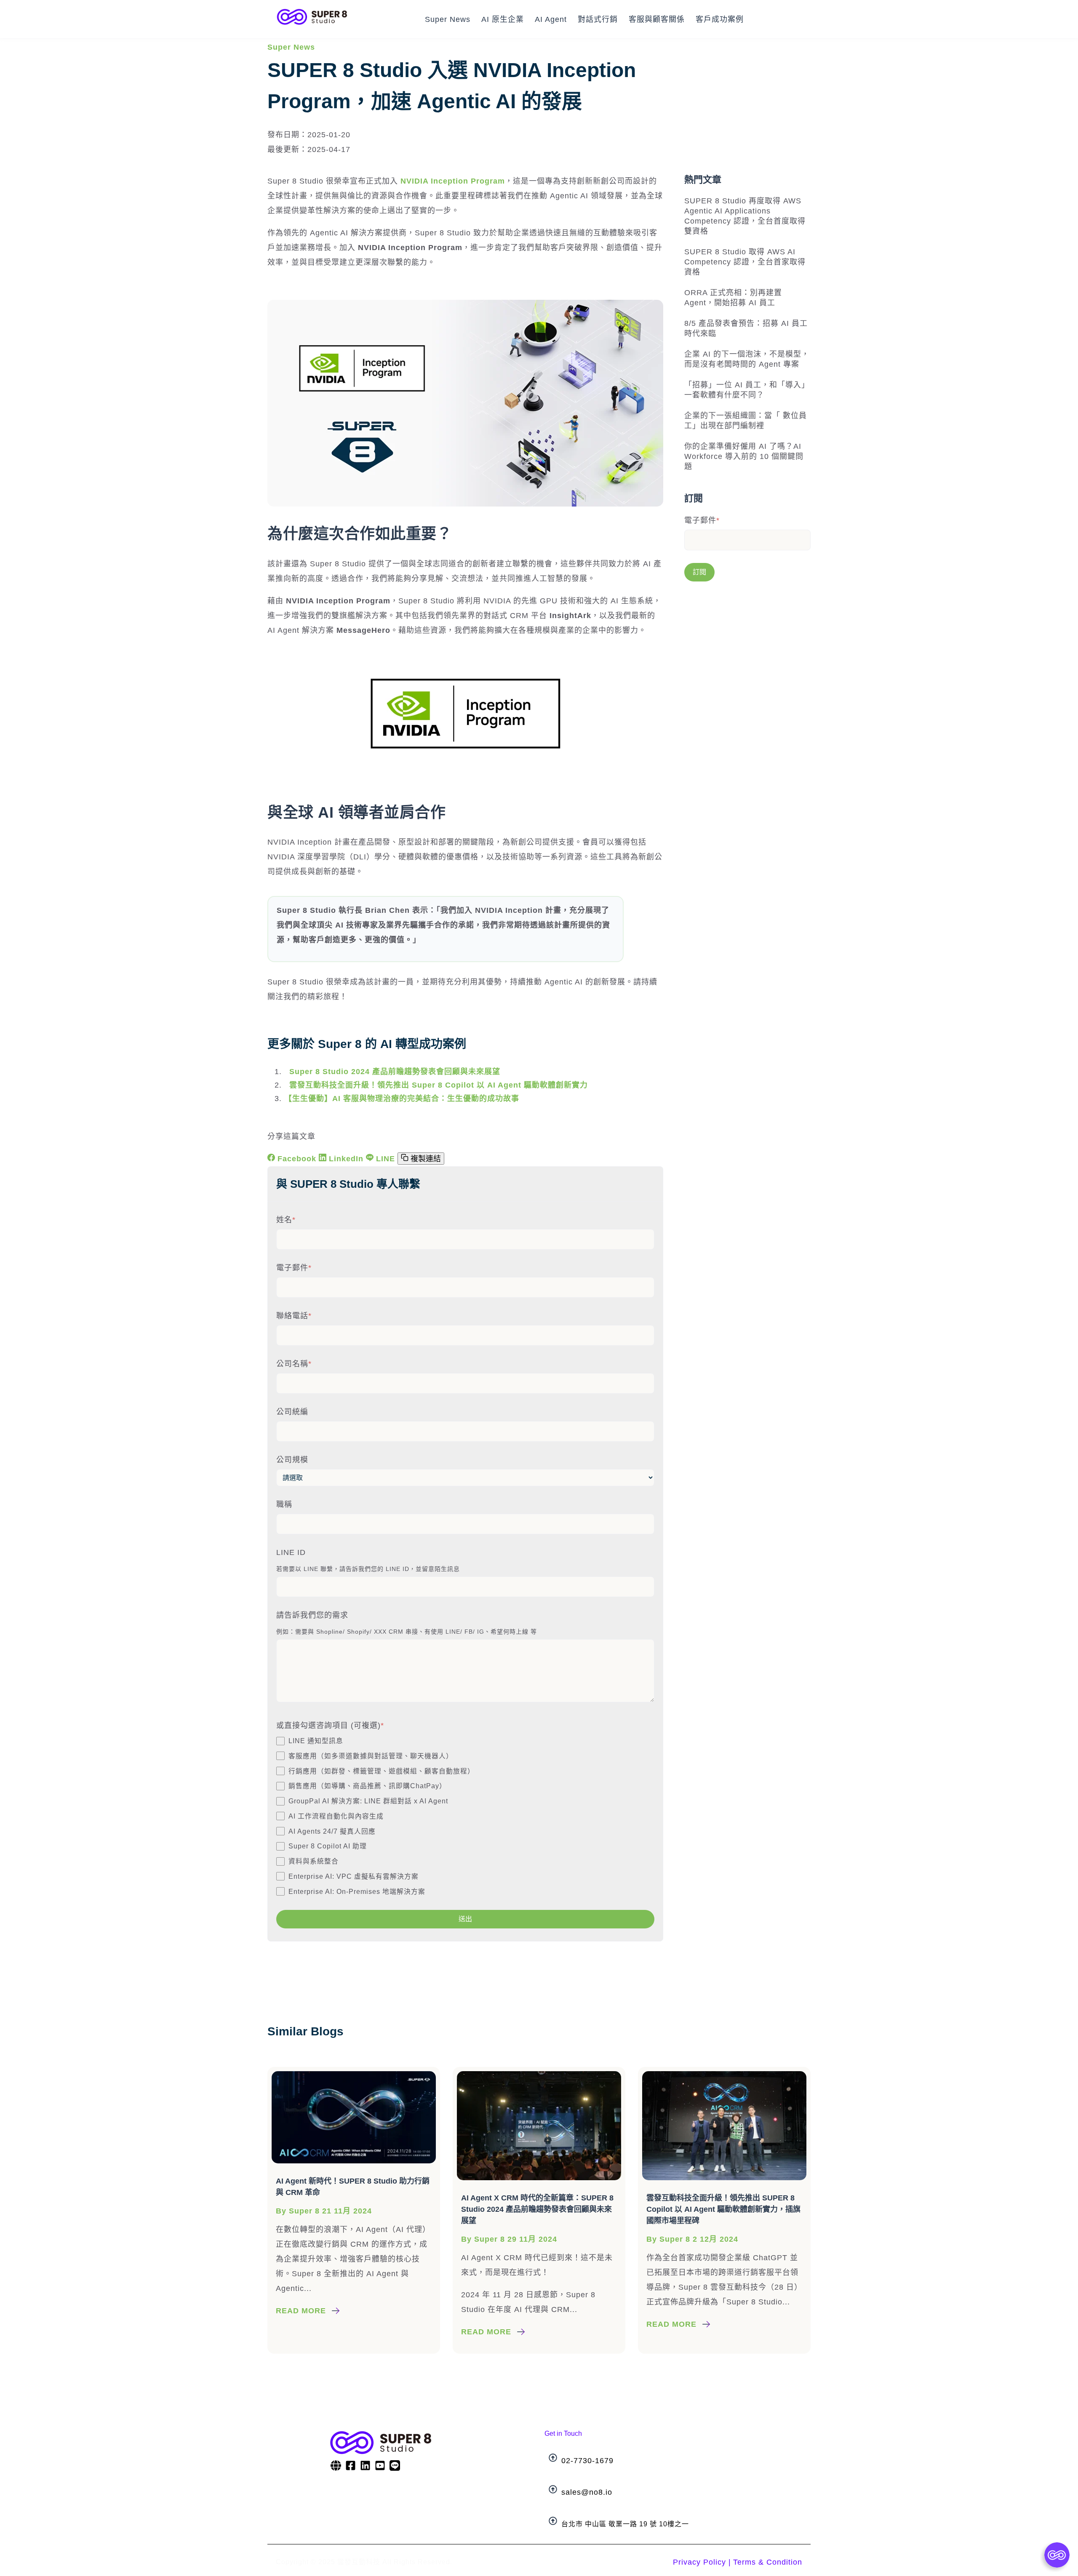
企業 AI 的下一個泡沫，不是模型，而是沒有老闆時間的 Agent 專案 (747, 359)
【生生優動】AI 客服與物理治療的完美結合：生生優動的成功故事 (402, 1099)
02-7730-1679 (587, 2461)
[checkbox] (465, 1816)
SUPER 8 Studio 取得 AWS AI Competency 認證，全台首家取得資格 (745, 262)
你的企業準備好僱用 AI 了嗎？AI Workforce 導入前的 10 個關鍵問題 (744, 456)
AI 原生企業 (503, 19)
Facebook (297, 1159)
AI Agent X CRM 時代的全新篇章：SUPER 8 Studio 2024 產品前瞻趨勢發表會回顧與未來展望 (537, 2209)
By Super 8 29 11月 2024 (509, 2239)
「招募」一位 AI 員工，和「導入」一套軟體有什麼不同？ (747, 390)
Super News (448, 19)
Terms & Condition (768, 2562)
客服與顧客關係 (657, 19)
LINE (386, 1159)
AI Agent (551, 19)
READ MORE (301, 2311)
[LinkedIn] (365, 2467)
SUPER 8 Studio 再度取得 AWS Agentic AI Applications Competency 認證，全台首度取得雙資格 (745, 216)
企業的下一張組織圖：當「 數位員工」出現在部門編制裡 (746, 421)
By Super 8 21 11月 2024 (324, 2211)
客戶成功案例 (720, 19)
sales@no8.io (587, 2492)
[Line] (395, 2467)
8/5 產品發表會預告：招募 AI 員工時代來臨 (746, 328)
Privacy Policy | (702, 2562)
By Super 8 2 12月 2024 (692, 2239)
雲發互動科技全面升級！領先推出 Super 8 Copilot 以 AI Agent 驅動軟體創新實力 (436, 1085)
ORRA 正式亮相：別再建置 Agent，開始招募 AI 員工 (733, 298)
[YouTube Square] (380, 2467)
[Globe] (336, 2467)
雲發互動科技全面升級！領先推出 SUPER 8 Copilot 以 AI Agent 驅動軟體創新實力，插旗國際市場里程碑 (723, 2209)
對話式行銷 (598, 19)
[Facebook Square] (351, 2467)
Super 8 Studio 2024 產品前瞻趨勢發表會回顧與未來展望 (392, 1072)
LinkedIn (346, 1159)
